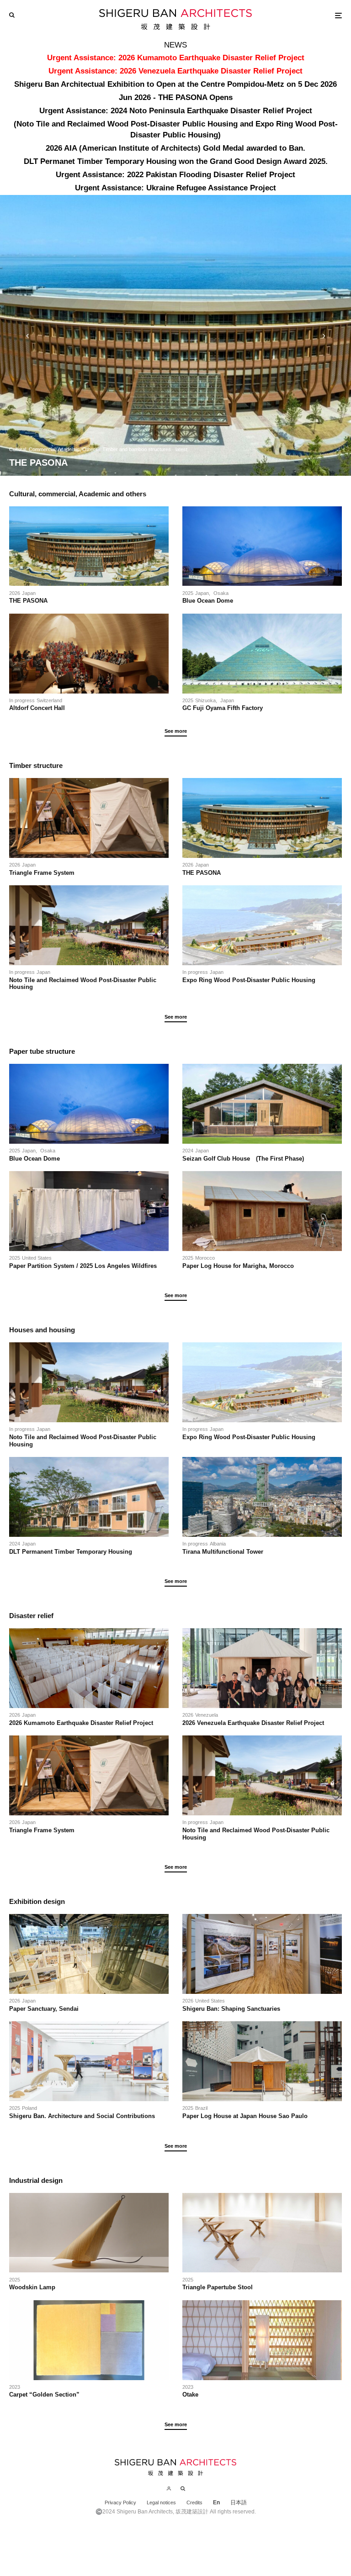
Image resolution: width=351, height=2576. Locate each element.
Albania (218, 1544)
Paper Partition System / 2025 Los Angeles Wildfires (83, 1266)
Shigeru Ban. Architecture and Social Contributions (83, 2116)
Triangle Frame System (42, 873)
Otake (190, 2395)
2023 (15, 2387)
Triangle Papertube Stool (218, 2287)
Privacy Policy (120, 2502)
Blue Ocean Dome (211, 601)
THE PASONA (28, 601)
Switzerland (49, 700)
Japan (29, 593)
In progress (22, 700)
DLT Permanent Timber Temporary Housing (71, 1552)
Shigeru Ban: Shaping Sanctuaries (231, 2009)
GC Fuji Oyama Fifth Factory (223, 708)
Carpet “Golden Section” (44, 2395)
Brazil (201, 2108)
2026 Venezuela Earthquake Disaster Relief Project (253, 1723)
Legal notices (161, 2502)
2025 (188, 593)
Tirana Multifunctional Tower (223, 1552)
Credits (194, 2502)
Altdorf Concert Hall (37, 708)
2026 (15, 593)
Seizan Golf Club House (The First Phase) (243, 1159)
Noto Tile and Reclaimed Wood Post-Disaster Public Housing (83, 984)
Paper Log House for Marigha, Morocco (238, 1266)
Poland (29, 2108)
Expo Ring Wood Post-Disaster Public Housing (249, 980)
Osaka (221, 593)
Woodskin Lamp (32, 2287)
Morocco (205, 1258)
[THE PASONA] (175, 335)
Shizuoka (205, 700)
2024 (188, 1151)
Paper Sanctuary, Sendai (44, 2009)
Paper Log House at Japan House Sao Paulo (245, 2116)
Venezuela (207, 1715)
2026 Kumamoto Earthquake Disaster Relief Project (81, 1723)
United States (37, 1258)
